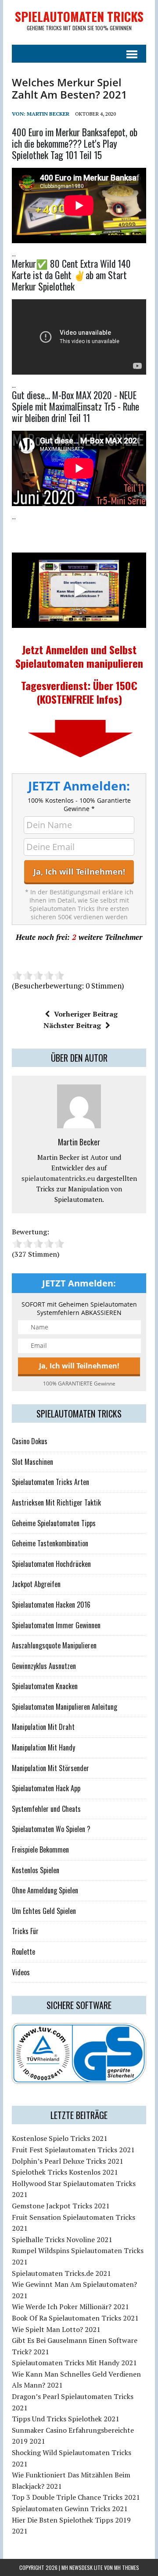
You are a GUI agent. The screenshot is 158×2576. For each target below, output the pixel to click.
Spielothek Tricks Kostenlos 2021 (65, 2172)
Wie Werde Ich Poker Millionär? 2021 (70, 2307)
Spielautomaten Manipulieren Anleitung (65, 1707)
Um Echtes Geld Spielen (44, 1911)
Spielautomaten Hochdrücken (51, 1564)
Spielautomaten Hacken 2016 (51, 1605)
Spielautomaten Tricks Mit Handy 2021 (74, 2363)
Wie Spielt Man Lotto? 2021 (56, 2329)
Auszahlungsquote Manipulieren (54, 1645)
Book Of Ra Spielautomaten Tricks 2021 (75, 2318)
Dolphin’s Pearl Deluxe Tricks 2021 (68, 2161)
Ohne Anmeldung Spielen (45, 1890)
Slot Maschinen (32, 1462)
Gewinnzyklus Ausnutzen (44, 1666)
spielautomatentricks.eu (58, 1178)
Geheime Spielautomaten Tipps (54, 1523)
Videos (21, 1972)
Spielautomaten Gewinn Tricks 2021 (70, 2509)
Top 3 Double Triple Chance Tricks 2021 (76, 2497)
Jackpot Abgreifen (36, 1584)
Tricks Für (25, 1931)
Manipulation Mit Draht (43, 1727)
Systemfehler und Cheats (46, 1809)
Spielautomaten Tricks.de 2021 (61, 2273)
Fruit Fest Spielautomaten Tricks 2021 (73, 2150)
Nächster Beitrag (72, 1025)
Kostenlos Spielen (36, 1870)
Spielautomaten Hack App (46, 1788)
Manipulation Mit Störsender (50, 1768)
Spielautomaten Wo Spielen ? (51, 1829)
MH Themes (127, 2567)
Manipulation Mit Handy (43, 1747)
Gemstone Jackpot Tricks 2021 (61, 2206)
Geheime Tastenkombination (50, 1543)
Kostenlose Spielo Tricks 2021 (60, 2138)
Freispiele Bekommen (40, 1850)
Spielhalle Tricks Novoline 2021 (62, 2239)
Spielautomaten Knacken (45, 1686)
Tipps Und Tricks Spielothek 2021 (66, 2419)
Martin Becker (48, 114)
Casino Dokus (30, 1441)
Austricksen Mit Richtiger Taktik (56, 1502)
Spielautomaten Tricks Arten (50, 1482)
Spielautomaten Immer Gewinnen (56, 1625)
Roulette (23, 1952)
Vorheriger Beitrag (86, 1014)
